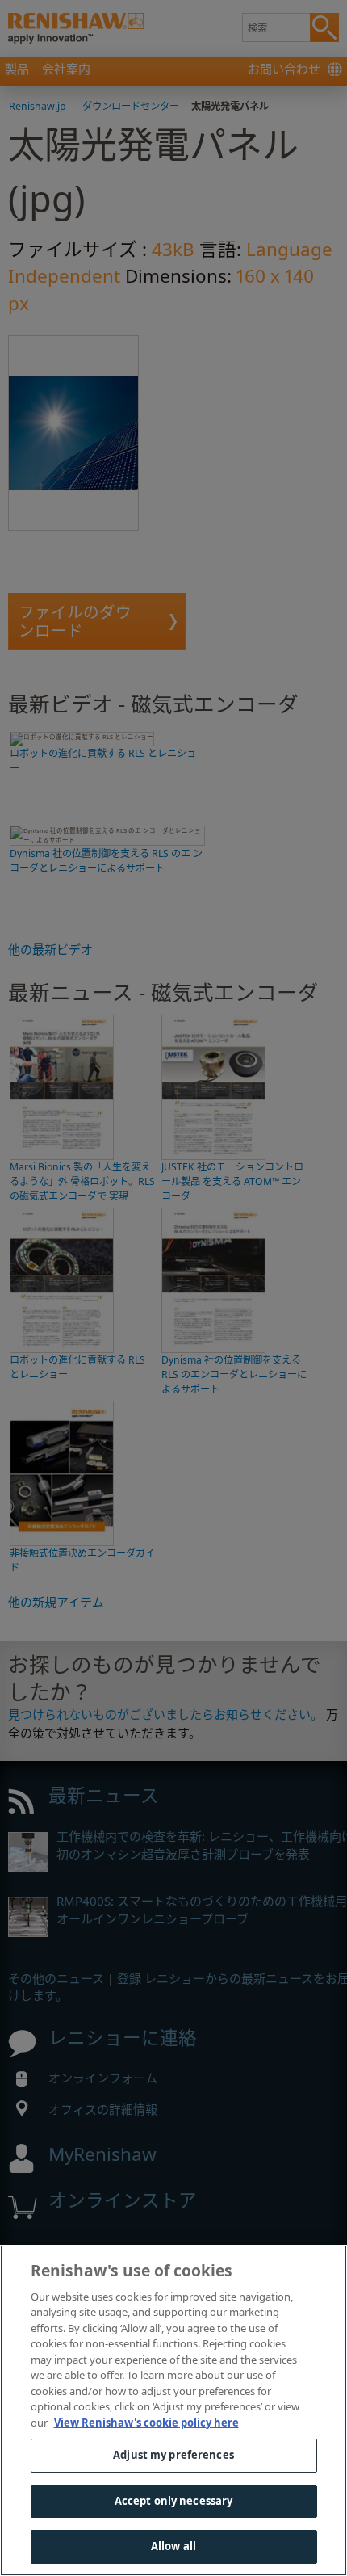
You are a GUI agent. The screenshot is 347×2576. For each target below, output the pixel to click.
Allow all (173, 2546)
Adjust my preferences (173, 2455)
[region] (173, 2410)
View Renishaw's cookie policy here (146, 2423)
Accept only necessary (174, 2501)
